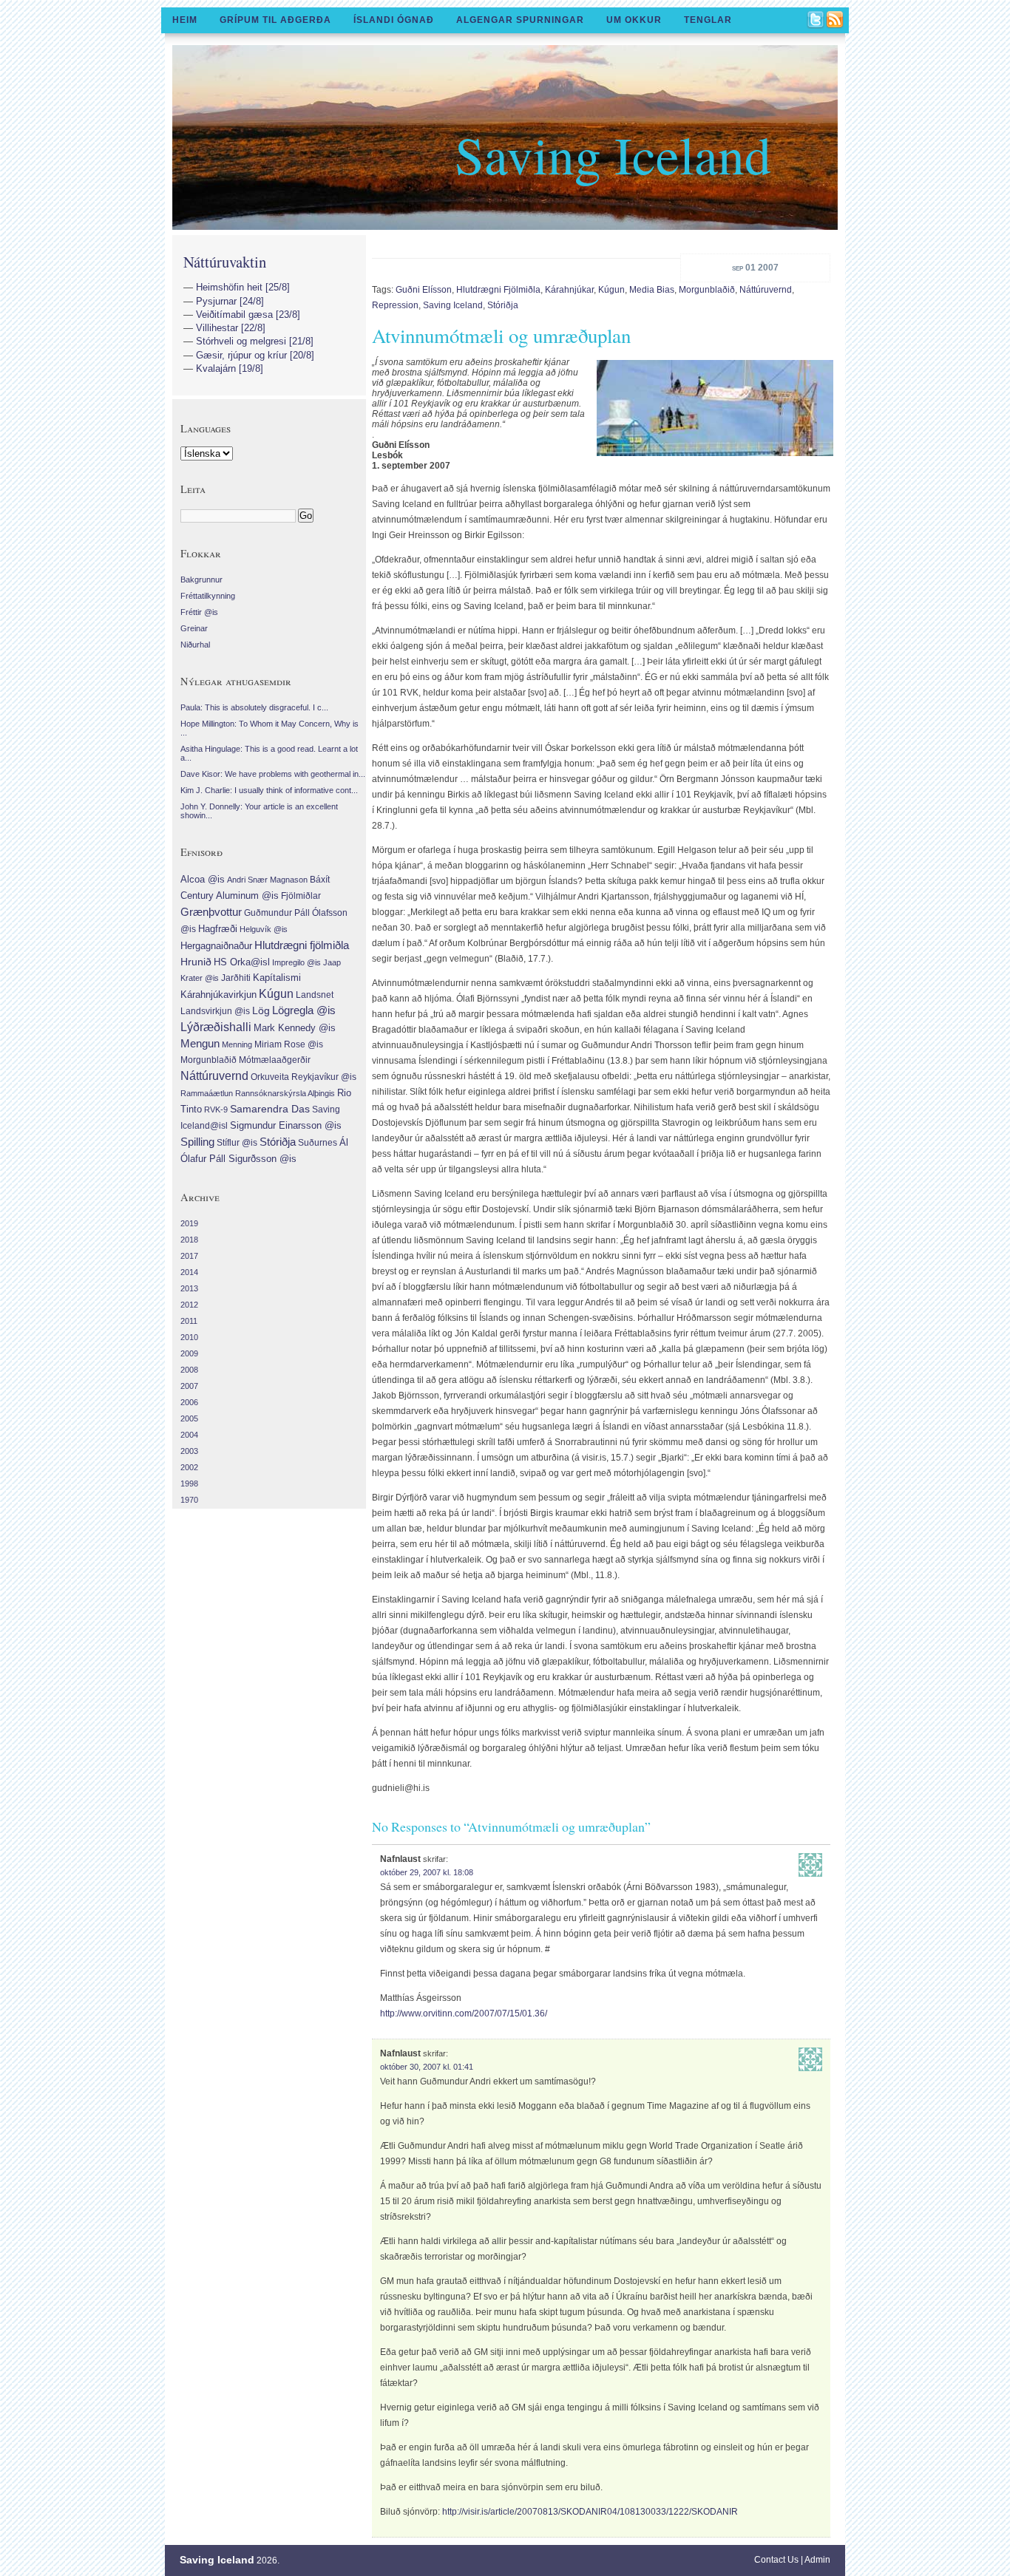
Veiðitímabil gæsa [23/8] (248, 315)
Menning (237, 1044)
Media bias (652, 290)
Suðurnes (318, 1143)
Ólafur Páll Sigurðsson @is (238, 1159)
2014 (189, 1272)
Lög (261, 1010)
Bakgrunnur (201, 580)
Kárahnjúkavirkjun (218, 995)
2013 (189, 1288)
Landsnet (315, 995)
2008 (189, 1370)
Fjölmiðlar (301, 896)
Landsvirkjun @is (215, 1011)
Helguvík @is (264, 929)
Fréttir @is (199, 612)
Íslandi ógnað (394, 20)
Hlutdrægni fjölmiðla (498, 290)
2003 (189, 1451)
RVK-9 (216, 1109)
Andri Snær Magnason (267, 880)
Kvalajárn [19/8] (230, 368)
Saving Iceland (613, 154)
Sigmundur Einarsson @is (286, 1125)
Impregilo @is (296, 962)
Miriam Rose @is (289, 1044)
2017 (189, 1256)
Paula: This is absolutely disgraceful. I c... (254, 707)
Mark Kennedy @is (295, 1028)
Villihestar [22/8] (231, 328)
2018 (189, 1240)
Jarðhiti (236, 978)
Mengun (200, 1044)
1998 (189, 1484)
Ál (344, 1142)
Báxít (320, 880)
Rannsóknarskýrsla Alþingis (285, 1093)
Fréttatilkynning (208, 596)
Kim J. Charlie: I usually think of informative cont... (269, 790)
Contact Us (776, 2560)
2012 (189, 1305)
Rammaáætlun (207, 1093)
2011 (189, 1321)
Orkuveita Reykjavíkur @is (304, 1077)
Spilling (197, 1142)
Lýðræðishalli (216, 1027)
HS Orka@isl (242, 962)
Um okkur (634, 20)
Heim (185, 20)
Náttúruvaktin (225, 262)
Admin (817, 2560)
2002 (189, 1467)
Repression (395, 305)
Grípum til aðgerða (275, 20)
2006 (189, 1402)
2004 (189, 1435)
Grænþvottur (211, 912)
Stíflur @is (237, 1143)
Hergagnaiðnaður (216, 946)
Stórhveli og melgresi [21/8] (255, 341)
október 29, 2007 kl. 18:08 (427, 1872)
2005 (189, 1418)
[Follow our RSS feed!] (836, 21)
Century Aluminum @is (230, 896)
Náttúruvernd (766, 290)
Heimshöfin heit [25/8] (243, 287)
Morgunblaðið (707, 290)
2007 (189, 1386)
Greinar (194, 628)
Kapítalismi (277, 978)
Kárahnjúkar (569, 290)
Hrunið (196, 962)
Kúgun (611, 290)
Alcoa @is (203, 879)
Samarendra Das (270, 1109)
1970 (189, 1500)
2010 (189, 1337)
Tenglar (708, 20)
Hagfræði (218, 929)
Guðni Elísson (424, 290)
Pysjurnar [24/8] (230, 301)
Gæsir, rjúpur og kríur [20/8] (255, 355)
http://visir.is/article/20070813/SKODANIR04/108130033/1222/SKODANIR (590, 2512)
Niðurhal (195, 645)
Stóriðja (503, 305)
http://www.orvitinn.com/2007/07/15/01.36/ (464, 2013)
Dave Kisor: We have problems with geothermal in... (273, 774)
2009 (189, 1353)
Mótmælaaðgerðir (275, 1060)
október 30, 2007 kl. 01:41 (427, 2067)
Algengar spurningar (520, 20)
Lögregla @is (304, 1010)
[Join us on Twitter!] (816, 21)
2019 (189, 1223)
